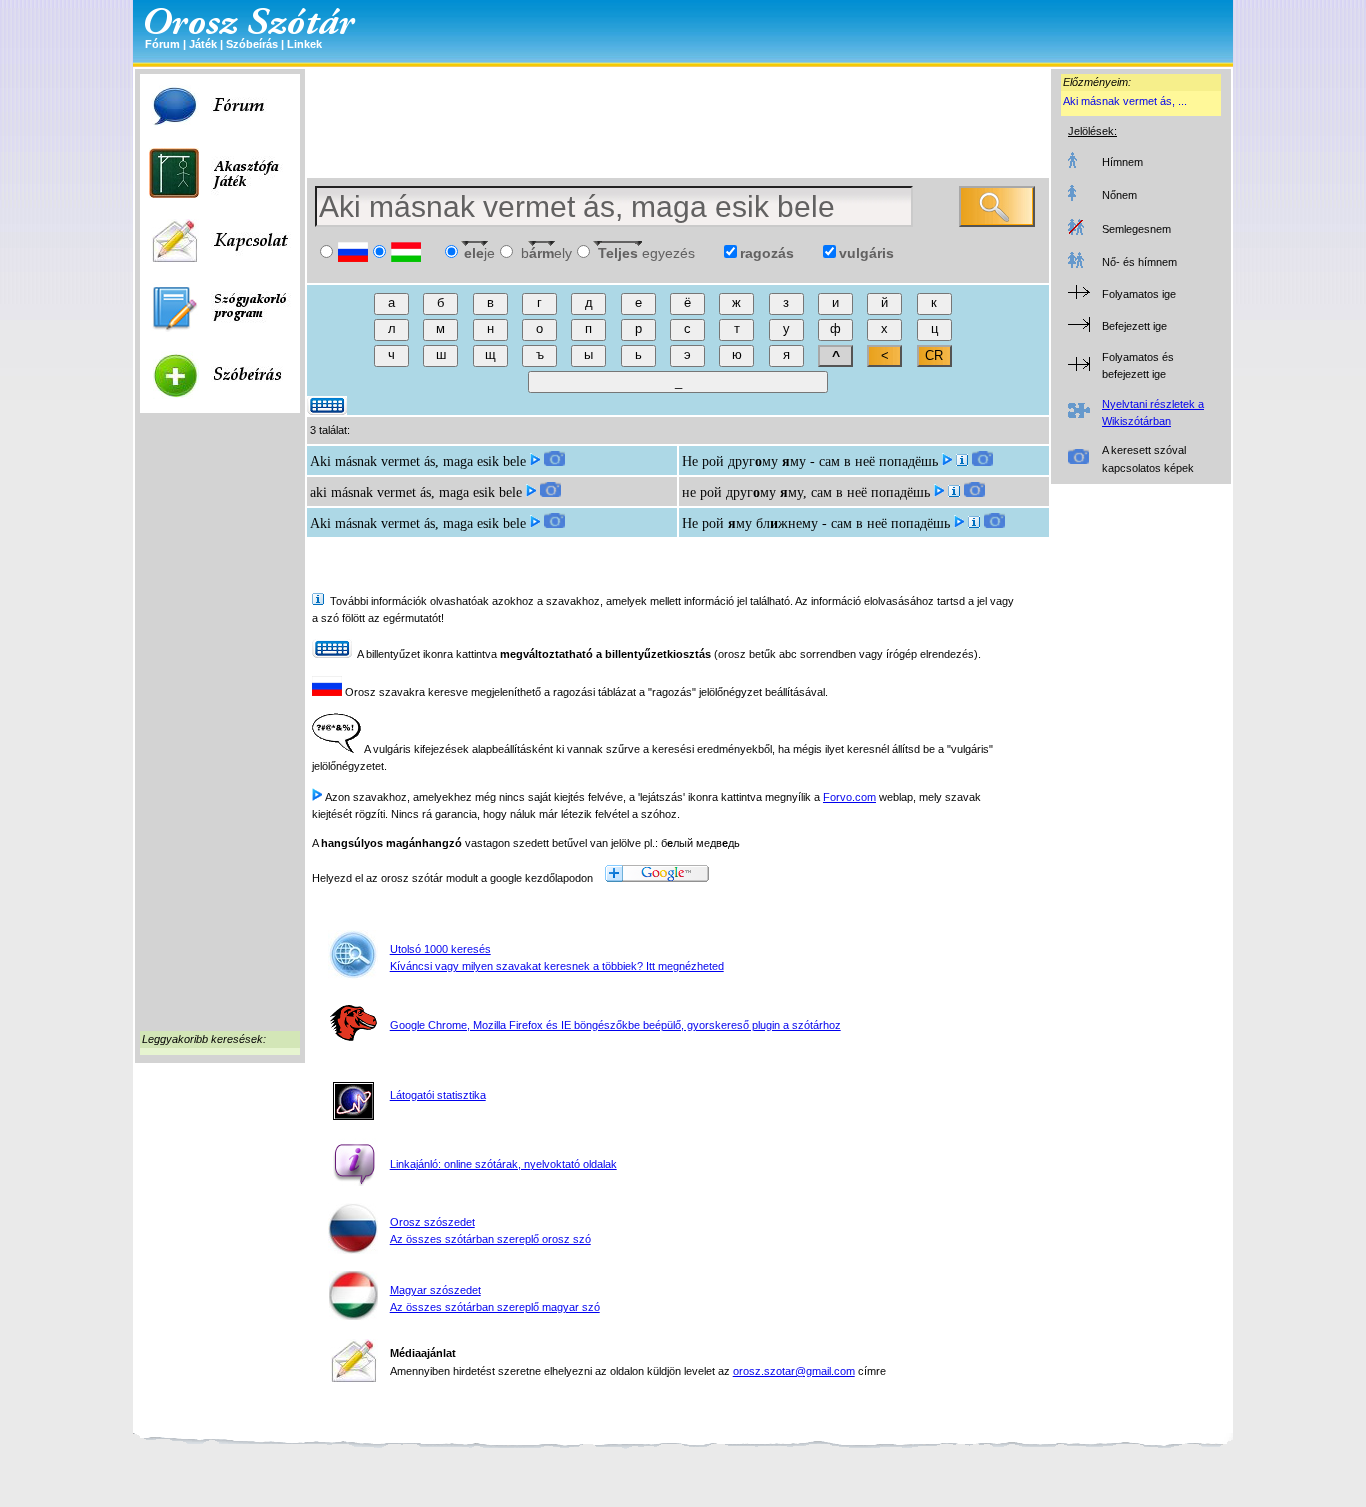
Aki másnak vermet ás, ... (1125, 101)
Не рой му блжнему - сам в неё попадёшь (816, 523)
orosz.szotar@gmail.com (794, 1371)
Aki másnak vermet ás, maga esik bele (418, 461)
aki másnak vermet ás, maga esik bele (416, 492)
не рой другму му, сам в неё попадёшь (806, 492)
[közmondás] (962, 461)
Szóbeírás (252, 44)
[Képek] (554, 461)
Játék (203, 44)
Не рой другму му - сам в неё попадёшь (810, 461)
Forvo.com (849, 797)
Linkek (304, 44)
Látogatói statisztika (438, 1095)
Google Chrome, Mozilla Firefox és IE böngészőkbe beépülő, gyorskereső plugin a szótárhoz (615, 1025)
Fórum (162, 44)
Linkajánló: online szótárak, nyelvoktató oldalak (503, 1164)
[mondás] (954, 492)
